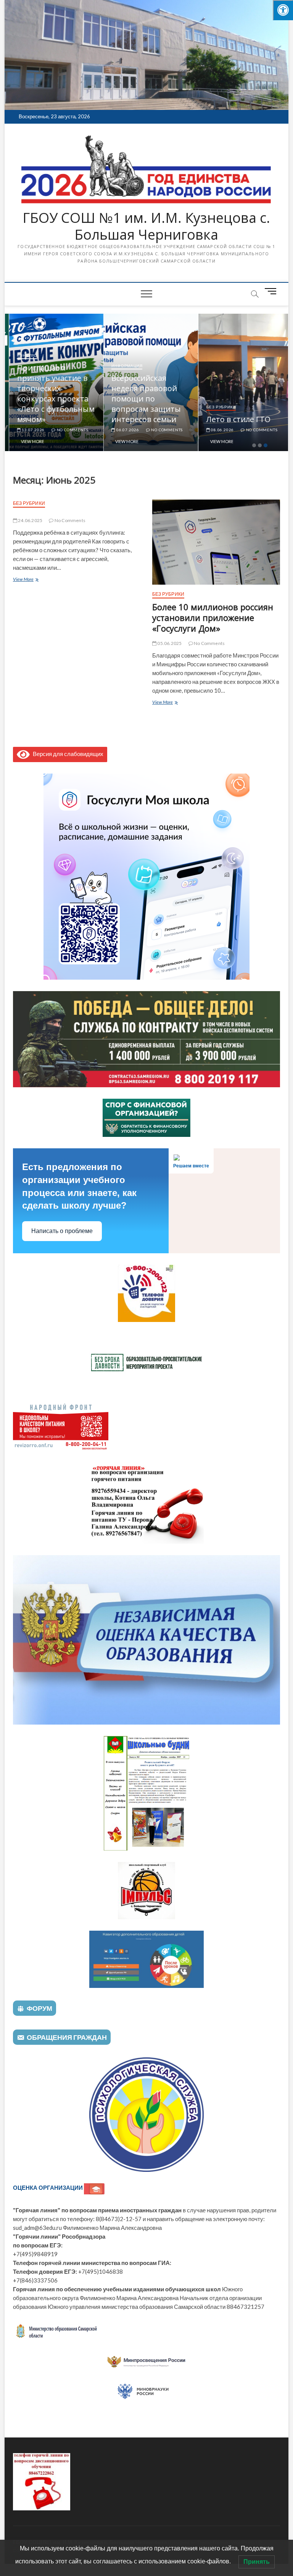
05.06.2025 (169, 643)
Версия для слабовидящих (67, 754)
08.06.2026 (218, 430)
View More (28, 441)
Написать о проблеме (62, 1231)
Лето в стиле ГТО (234, 419)
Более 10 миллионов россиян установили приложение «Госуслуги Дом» (213, 617)
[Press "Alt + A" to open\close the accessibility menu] (283, 10)
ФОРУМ (39, 2008)
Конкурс (23, 355)
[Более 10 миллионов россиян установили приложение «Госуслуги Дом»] (216, 542)
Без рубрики (217, 407)
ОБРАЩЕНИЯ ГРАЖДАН (67, 2037)
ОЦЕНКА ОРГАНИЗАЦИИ (48, 2188)
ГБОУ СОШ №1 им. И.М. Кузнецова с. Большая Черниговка (146, 226)
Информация (123, 366)
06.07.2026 (123, 430)
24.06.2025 (30, 520)
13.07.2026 (28, 430)
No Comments (68, 430)
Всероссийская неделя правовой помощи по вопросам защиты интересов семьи (142, 399)
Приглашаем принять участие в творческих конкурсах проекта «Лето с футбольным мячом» (51, 393)
